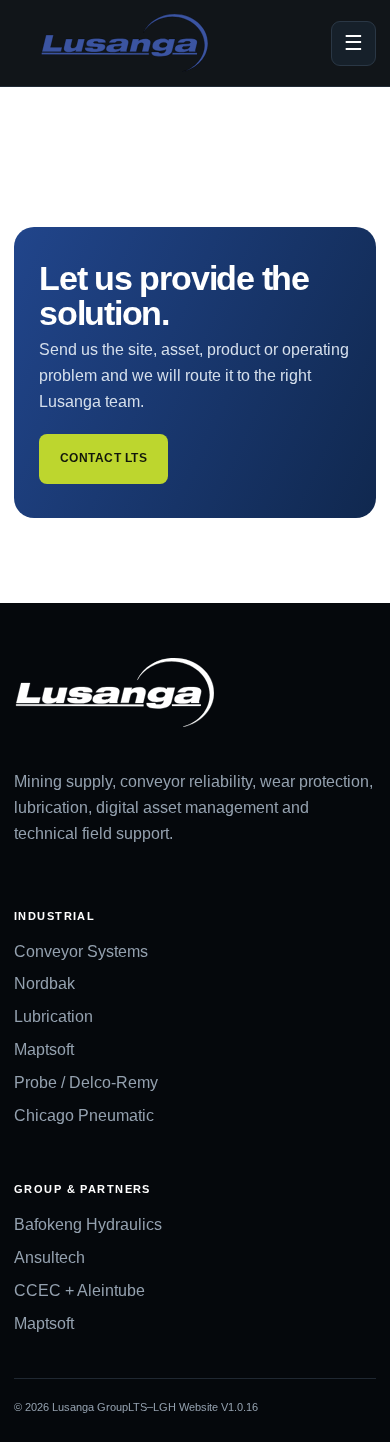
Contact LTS (103, 458)
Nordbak (44, 983)
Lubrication (53, 1016)
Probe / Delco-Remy (86, 1082)
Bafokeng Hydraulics (88, 1224)
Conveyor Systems (81, 951)
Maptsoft (44, 1049)
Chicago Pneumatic (84, 1115)
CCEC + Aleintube (79, 1290)
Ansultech (49, 1257)
